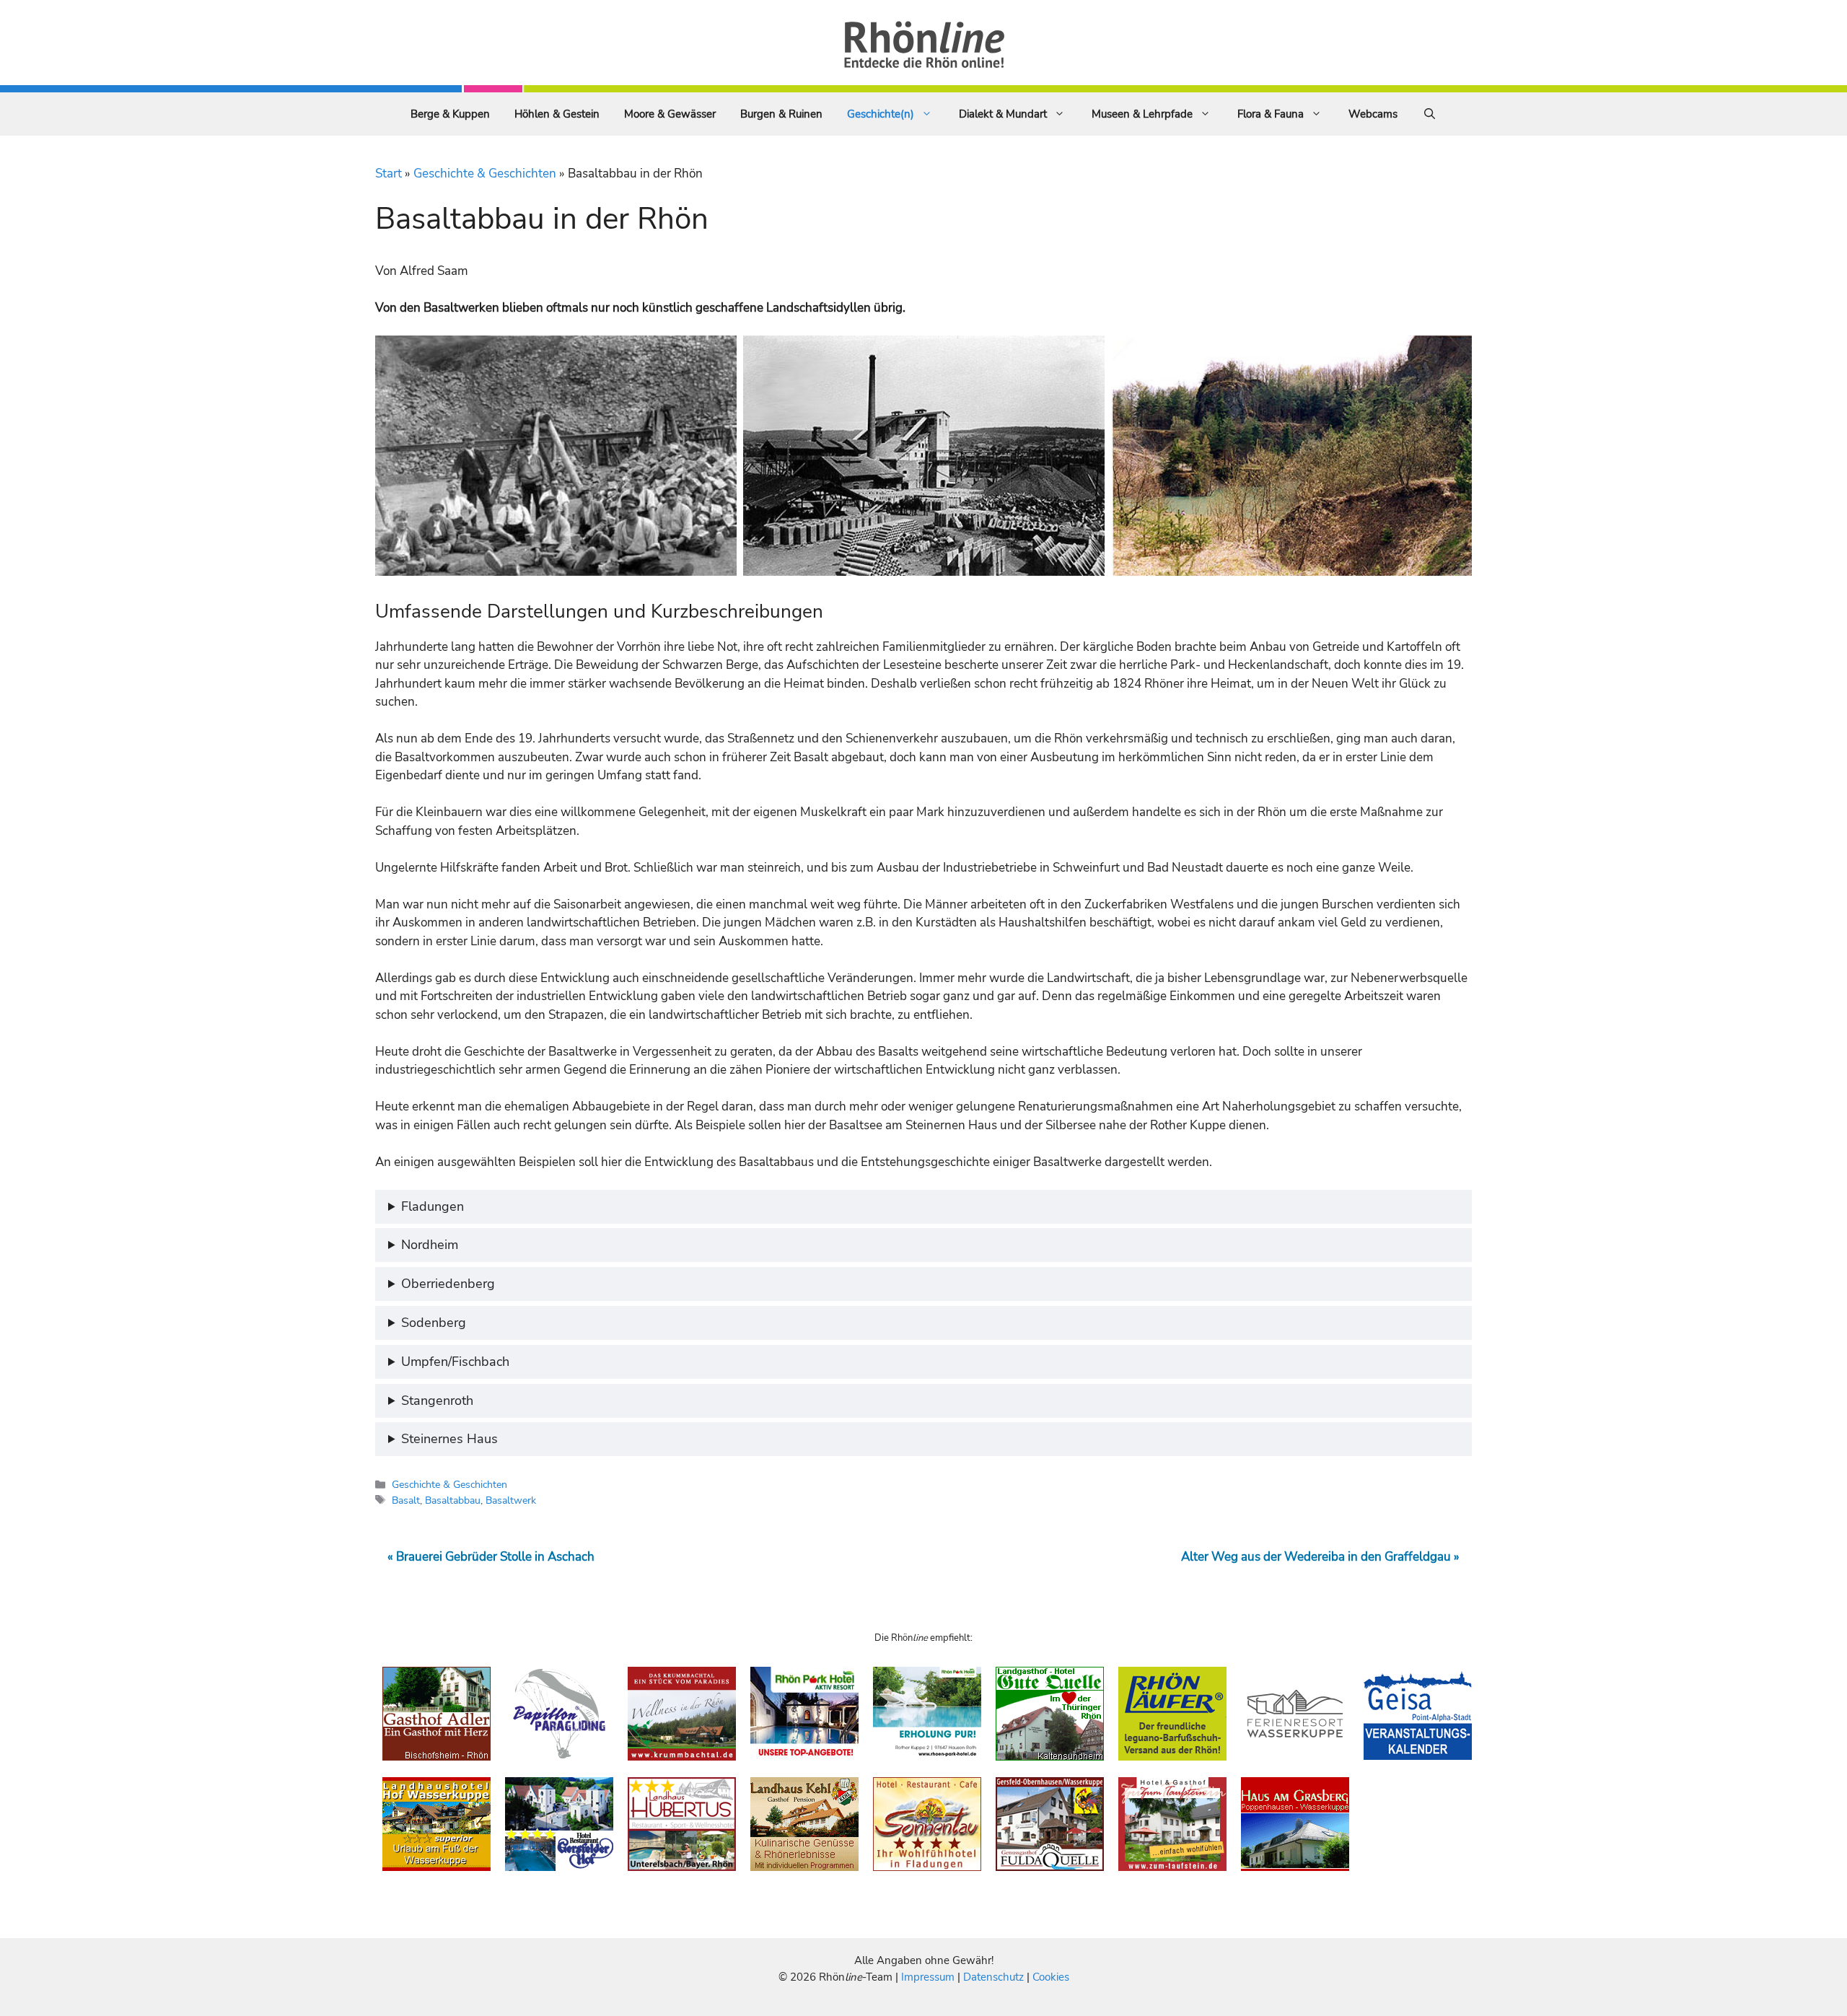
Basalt (406, 1500)
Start (389, 174)
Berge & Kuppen (450, 114)
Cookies (1051, 1977)
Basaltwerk (511, 1500)
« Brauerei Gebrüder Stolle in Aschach (491, 1557)
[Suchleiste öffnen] (1430, 114)
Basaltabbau (453, 1500)
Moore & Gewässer (670, 114)
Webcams (1373, 114)
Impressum (929, 1977)
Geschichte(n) (881, 114)
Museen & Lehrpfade (1142, 114)
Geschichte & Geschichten (485, 174)
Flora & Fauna (1271, 114)
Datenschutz (993, 1977)
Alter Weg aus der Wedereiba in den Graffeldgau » (1320, 1557)
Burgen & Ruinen (781, 114)
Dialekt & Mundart (1003, 114)
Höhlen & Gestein (557, 114)
